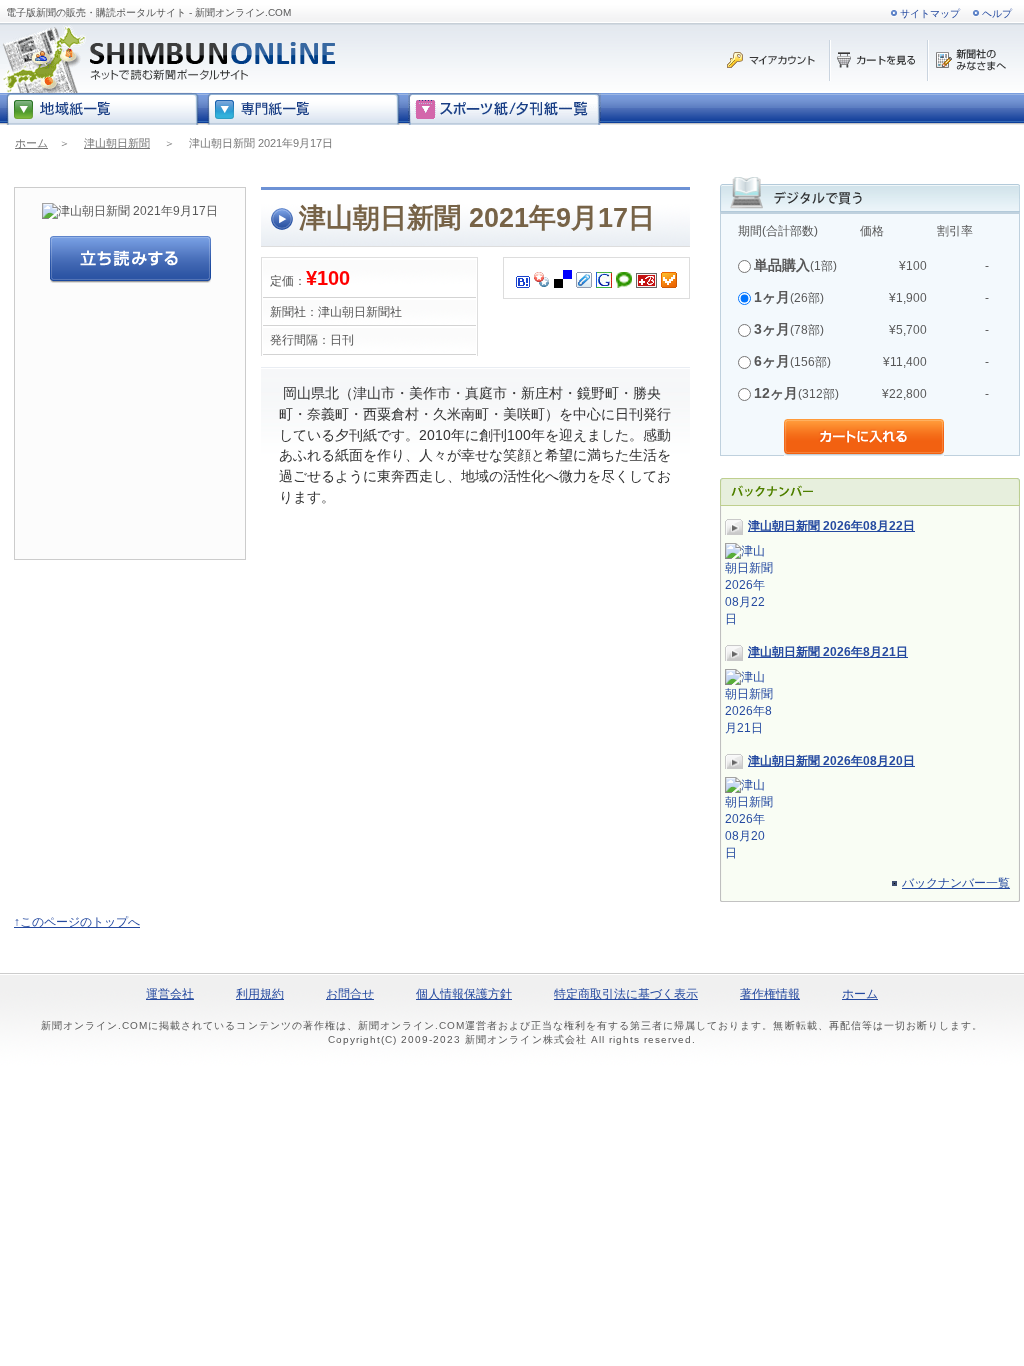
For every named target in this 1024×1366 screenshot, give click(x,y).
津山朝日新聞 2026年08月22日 (831, 526)
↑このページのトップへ (77, 922)
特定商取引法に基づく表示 (626, 994)
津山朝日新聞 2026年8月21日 (828, 652)
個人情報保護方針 (464, 994)
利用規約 (260, 994)
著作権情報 (770, 994)
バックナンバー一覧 (956, 883)
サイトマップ (930, 13)
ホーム (31, 143)
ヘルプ (997, 13)
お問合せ (350, 994)
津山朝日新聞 (117, 143)
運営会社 (170, 994)
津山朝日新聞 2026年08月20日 (831, 761)
